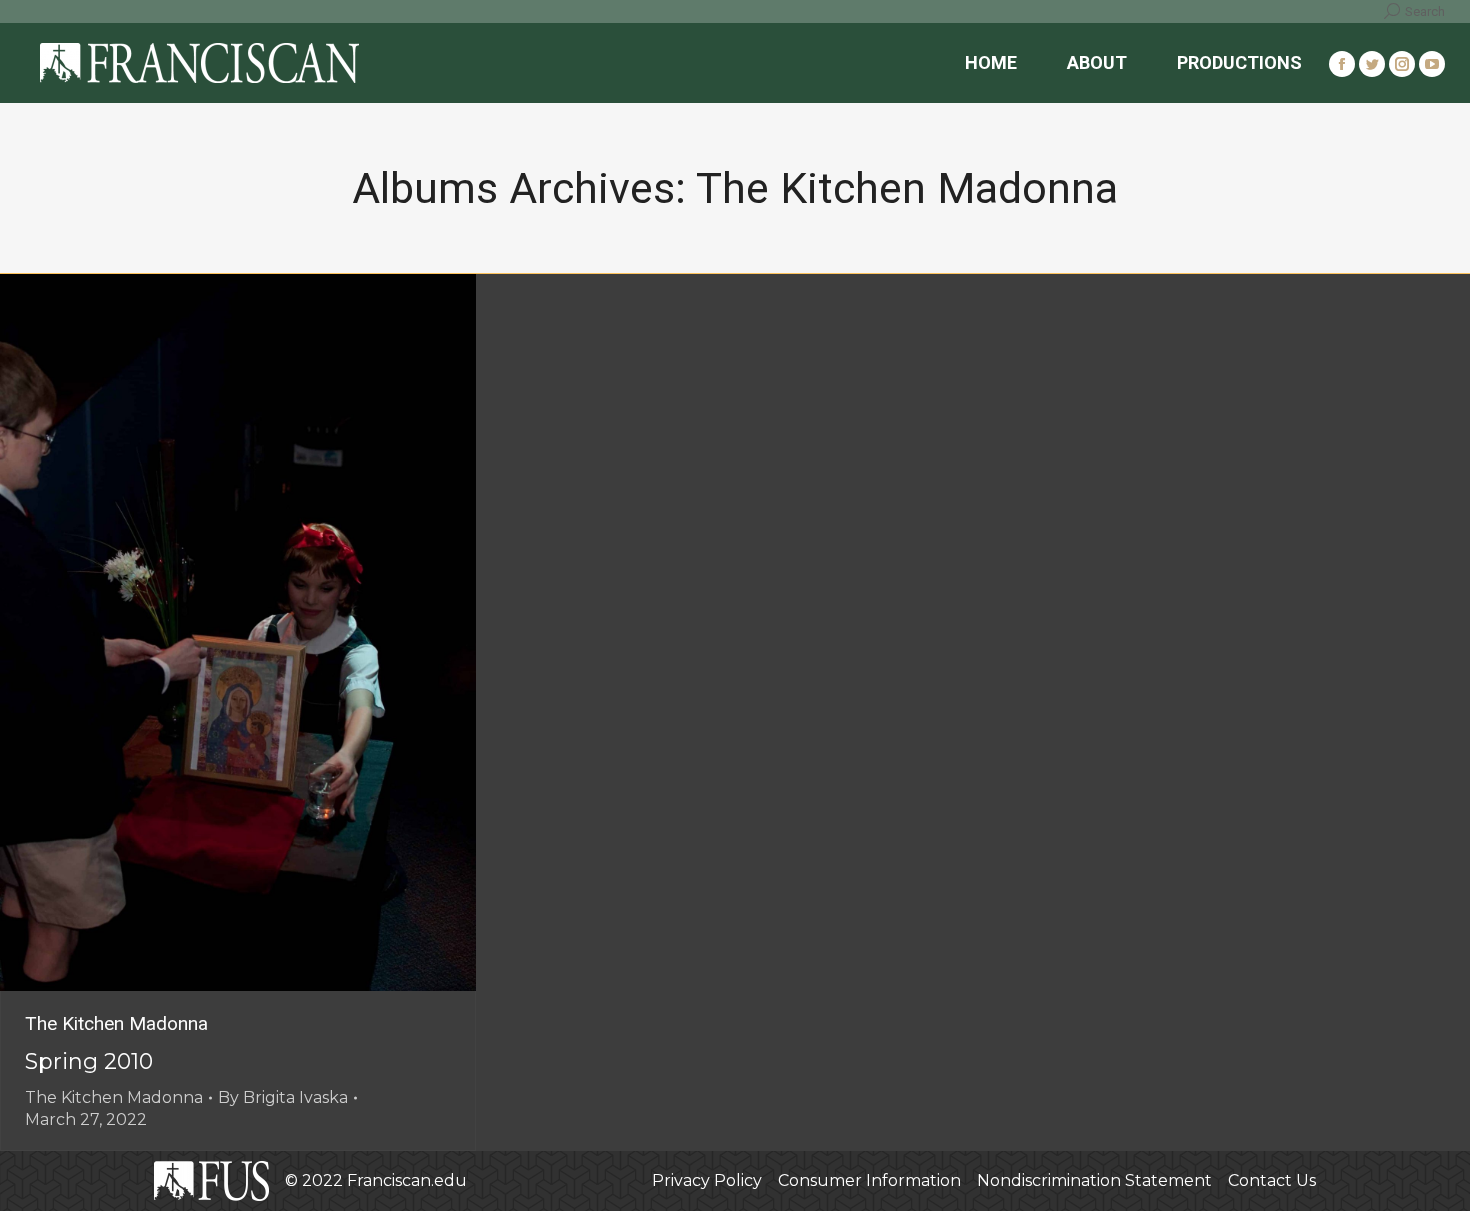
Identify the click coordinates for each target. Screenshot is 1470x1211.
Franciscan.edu (407, 1180)
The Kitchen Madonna (116, 1023)
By (283, 1097)
